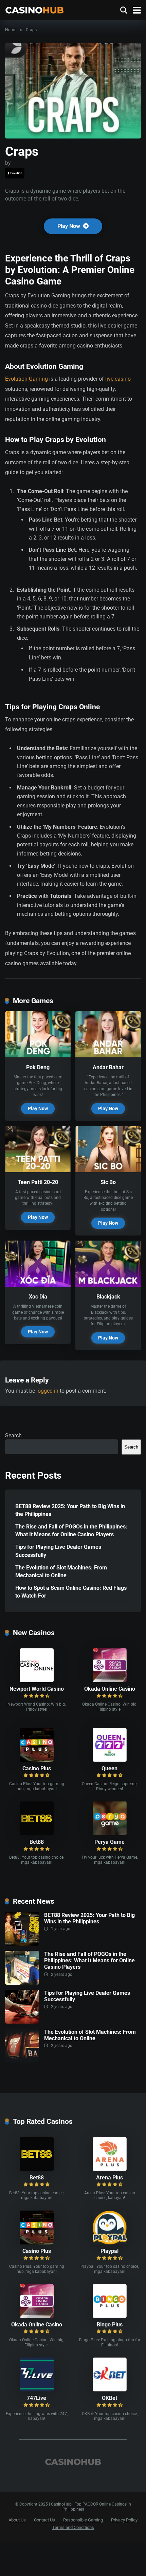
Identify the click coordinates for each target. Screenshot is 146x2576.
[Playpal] (110, 2243)
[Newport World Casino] (37, 1680)
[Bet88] (37, 1833)
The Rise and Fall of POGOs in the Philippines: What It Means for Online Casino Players (71, 1530)
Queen (109, 1768)
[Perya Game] (110, 1833)
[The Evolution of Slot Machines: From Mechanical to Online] (22, 2061)
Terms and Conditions (73, 2527)
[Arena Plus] (110, 2169)
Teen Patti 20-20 (38, 1182)
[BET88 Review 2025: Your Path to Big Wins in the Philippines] (22, 1944)
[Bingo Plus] (110, 2316)
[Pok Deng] (38, 1055)
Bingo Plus (110, 2325)
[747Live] (37, 2390)
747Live (36, 2398)
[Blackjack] (108, 1285)
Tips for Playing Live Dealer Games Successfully (58, 1551)
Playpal (109, 2251)
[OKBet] (110, 2390)
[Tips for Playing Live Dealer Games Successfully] (22, 2022)
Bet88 (37, 1842)
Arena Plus (109, 2178)
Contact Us (44, 2520)
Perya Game (109, 1842)
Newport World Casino (37, 1689)
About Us (17, 2520)
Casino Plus (37, 1768)
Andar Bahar (108, 1067)
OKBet (109, 2398)
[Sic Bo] (108, 1170)
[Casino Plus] (37, 1760)
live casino (118, 379)
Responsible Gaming (83, 2520)
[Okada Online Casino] (110, 1680)
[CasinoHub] (34, 9)
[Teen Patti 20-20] (38, 1170)
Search (13, 1435)
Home (11, 30)
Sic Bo (108, 1182)
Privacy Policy (124, 2520)
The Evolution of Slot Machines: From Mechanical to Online (61, 1571)
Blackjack (108, 1297)
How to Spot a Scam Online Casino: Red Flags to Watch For (71, 1592)
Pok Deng (38, 1067)
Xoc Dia (38, 1297)
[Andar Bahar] (108, 1055)
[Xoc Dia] (38, 1285)
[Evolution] (15, 173)
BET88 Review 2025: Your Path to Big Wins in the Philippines (70, 1510)
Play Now (69, 226)
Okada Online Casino (110, 1689)
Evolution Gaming (26, 379)
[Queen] (110, 1760)
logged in (47, 1391)
